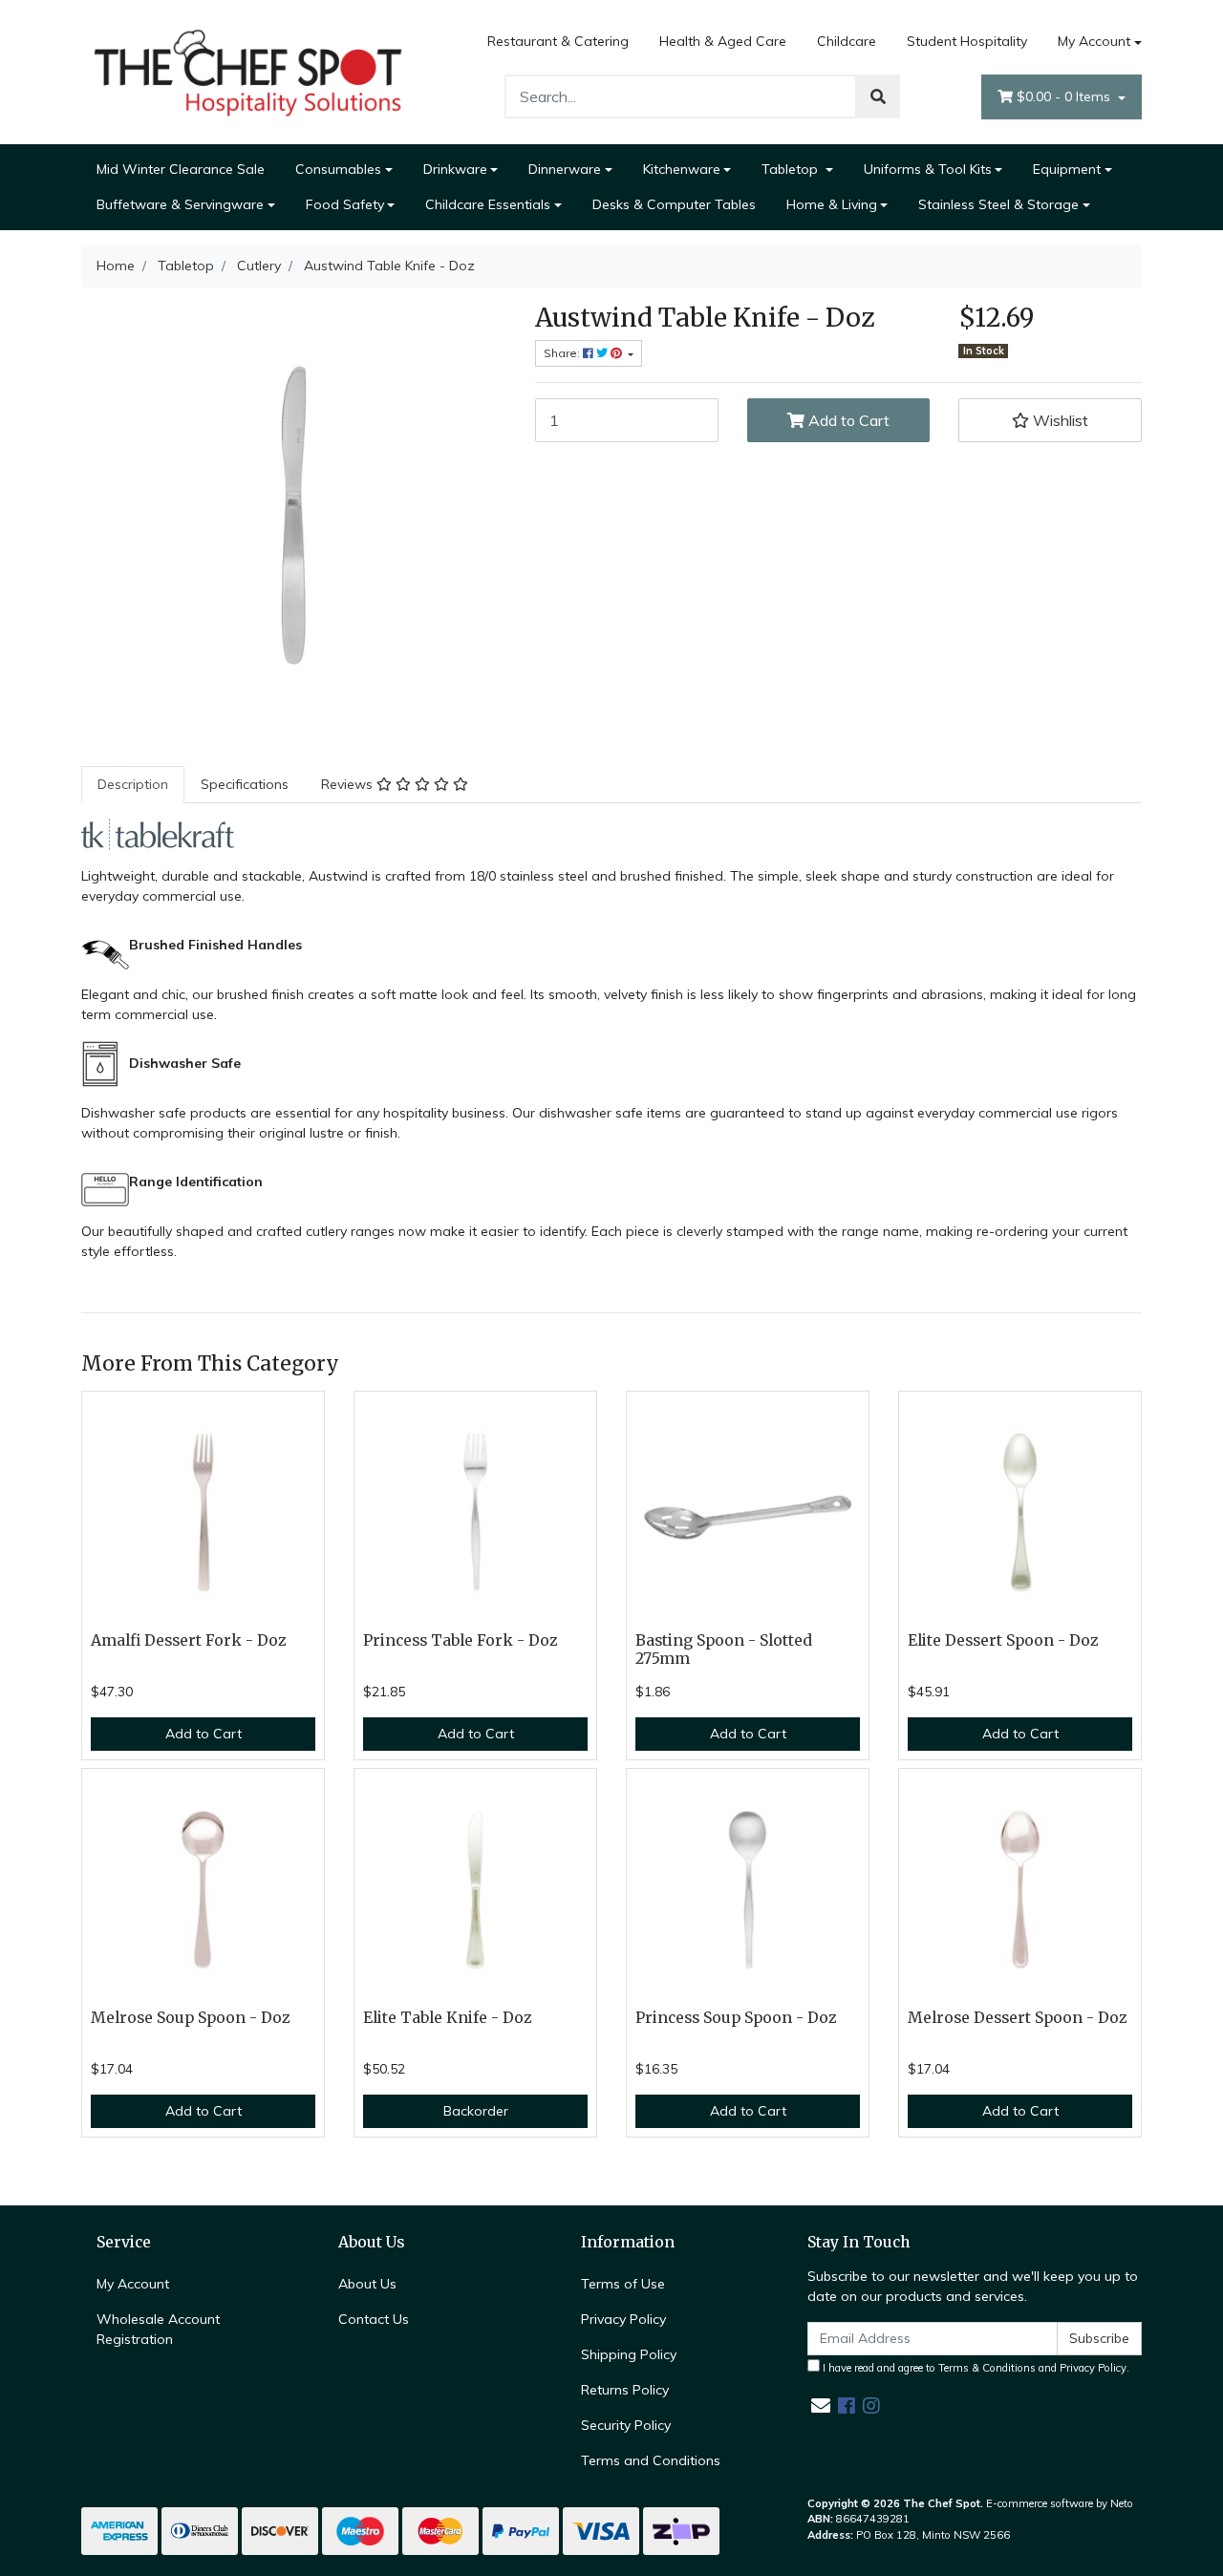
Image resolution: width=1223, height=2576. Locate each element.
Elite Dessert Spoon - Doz (1003, 1640)
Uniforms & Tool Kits (928, 169)
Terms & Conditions (987, 2368)
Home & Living (832, 204)
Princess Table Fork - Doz (461, 1640)
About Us (367, 2284)
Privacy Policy (623, 2319)
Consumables (338, 169)
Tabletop (792, 169)
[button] (1050, 420)
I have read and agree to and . (975, 2368)
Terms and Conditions (651, 2460)
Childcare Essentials (488, 204)
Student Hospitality (967, 41)
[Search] (878, 96)
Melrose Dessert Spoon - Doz (1018, 2018)
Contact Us (374, 2319)
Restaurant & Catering (558, 41)
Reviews (349, 784)
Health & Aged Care (723, 41)
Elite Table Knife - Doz (448, 2018)
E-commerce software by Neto (1060, 2503)
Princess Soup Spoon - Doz (736, 2018)
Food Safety (345, 204)
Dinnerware (565, 169)
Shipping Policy (629, 2354)
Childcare (847, 41)
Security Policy (626, 2425)
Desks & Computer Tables (674, 204)
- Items (1065, 96)
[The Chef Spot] (248, 71)
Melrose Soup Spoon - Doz (191, 2018)
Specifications (245, 784)
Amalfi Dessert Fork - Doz (189, 1640)
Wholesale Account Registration (158, 2329)
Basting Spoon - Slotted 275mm (724, 1650)
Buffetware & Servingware (180, 204)
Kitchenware (682, 169)
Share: (563, 353)
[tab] (133, 785)
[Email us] (821, 2406)
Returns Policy (625, 2390)
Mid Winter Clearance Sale (181, 169)
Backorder (476, 2111)
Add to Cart (847, 420)
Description (133, 784)
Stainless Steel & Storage (998, 204)
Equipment (1067, 169)
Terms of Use (623, 2284)
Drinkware (455, 169)
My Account (1094, 41)
